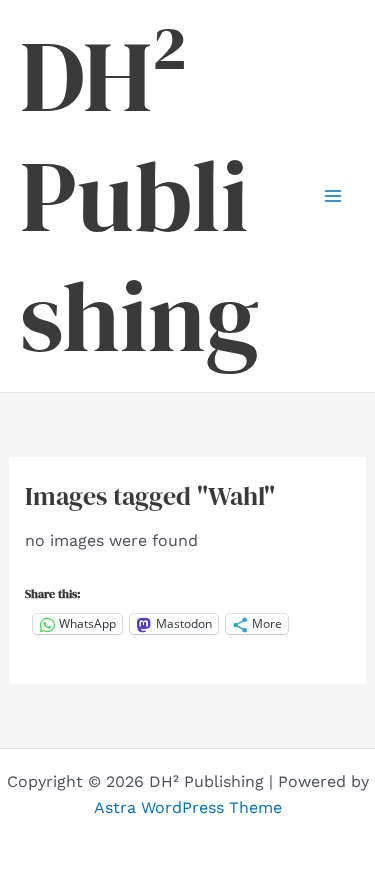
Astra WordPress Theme (188, 807)
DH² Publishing (139, 196)
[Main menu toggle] (333, 196)
